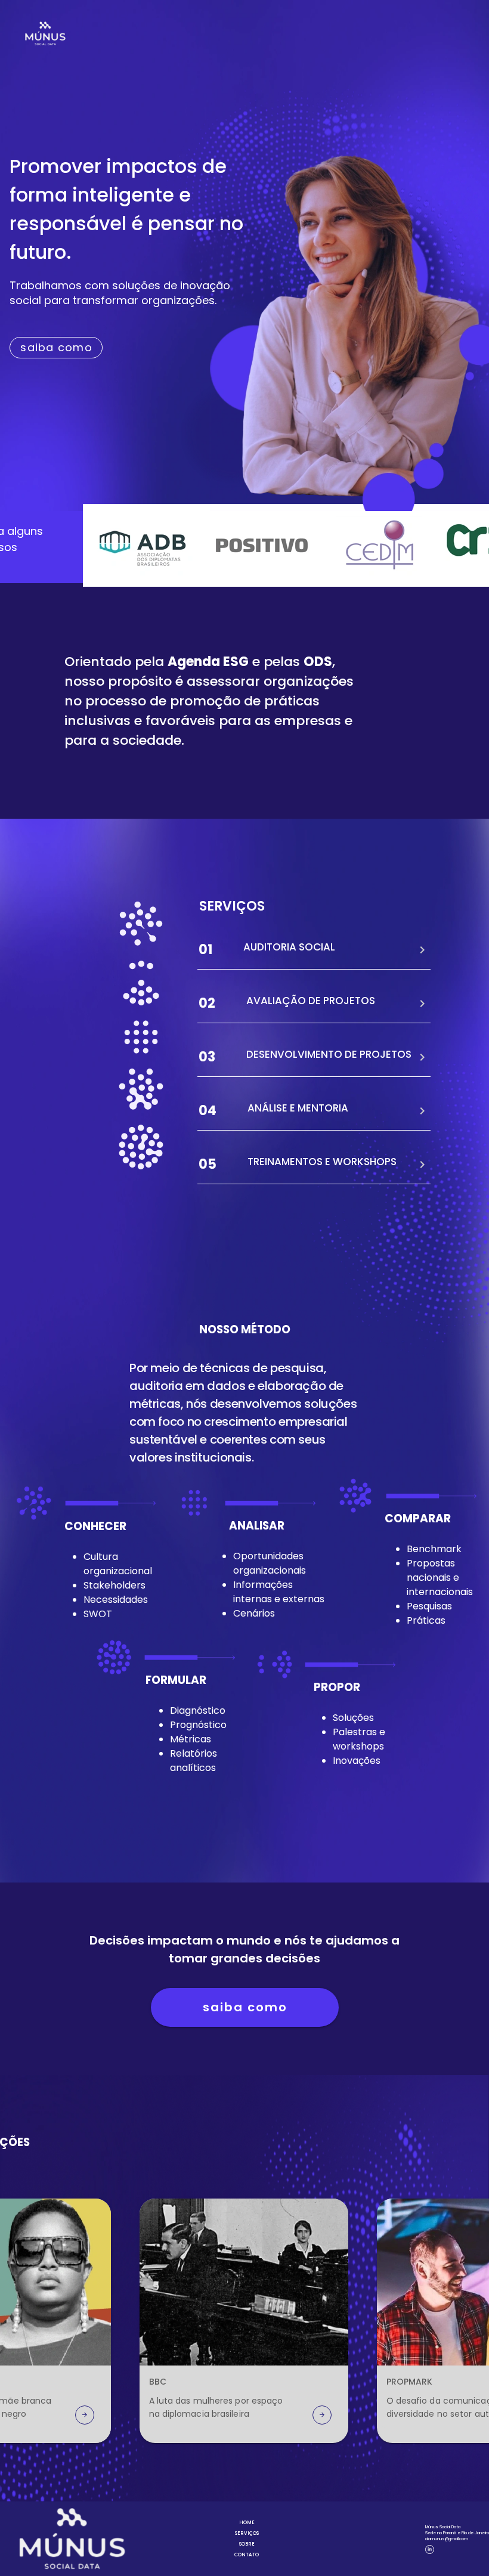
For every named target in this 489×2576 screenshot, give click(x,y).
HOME (247, 2523)
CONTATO (247, 2555)
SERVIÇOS (247, 2533)
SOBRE (247, 2544)
